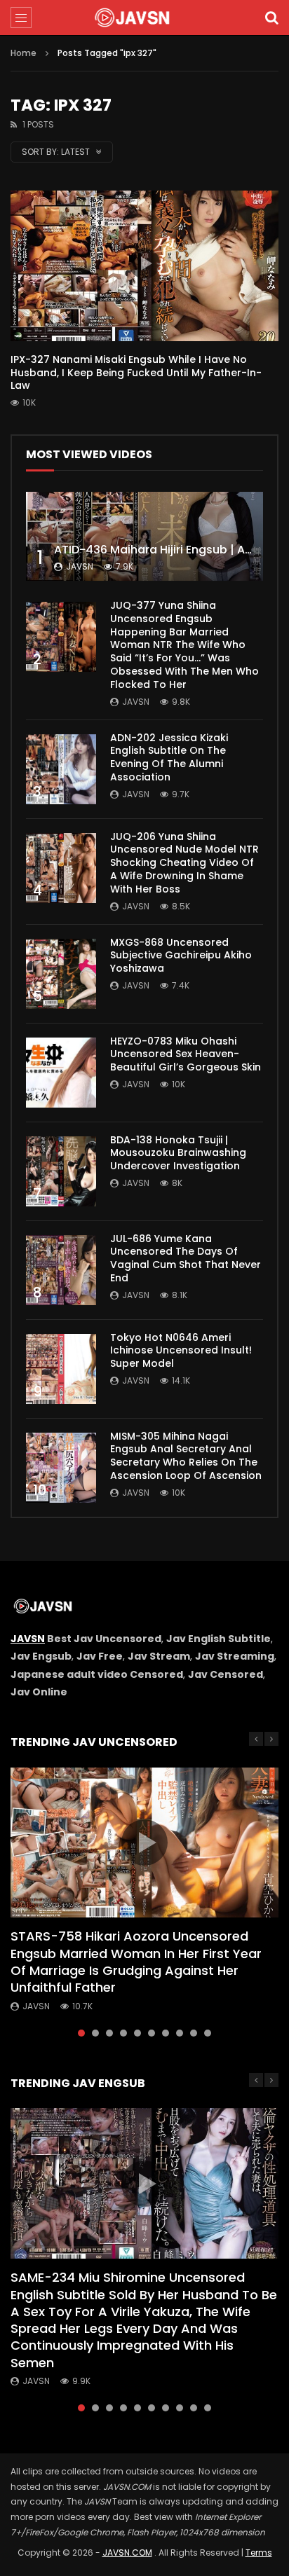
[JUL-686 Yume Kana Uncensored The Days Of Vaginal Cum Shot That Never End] (61, 1270)
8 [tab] (180, 2033)
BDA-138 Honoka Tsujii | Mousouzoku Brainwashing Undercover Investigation (178, 1153)
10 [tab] (208, 2033)
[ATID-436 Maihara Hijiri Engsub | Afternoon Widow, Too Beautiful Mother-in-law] (144, 536)
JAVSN (28, 1639)
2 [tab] (95, 2033)
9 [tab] (194, 2033)
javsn (80, 566)
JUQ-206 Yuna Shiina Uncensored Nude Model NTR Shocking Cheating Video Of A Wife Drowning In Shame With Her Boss (184, 863)
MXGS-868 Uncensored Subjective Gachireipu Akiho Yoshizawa (181, 956)
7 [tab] (166, 2033)
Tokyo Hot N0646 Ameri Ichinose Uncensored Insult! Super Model (181, 1351)
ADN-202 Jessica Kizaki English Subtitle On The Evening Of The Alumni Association (169, 758)
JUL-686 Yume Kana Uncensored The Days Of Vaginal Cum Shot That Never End (186, 1259)
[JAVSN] (144, 18)
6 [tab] (152, 2033)
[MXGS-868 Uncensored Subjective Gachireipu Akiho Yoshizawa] (61, 974)
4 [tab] (123, 2033)
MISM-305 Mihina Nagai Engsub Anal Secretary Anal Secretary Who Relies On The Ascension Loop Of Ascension (186, 1456)
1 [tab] (81, 2033)
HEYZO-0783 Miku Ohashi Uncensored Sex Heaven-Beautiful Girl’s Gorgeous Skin (186, 1054)
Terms (259, 2553)
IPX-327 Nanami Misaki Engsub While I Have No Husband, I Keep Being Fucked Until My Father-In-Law (136, 373)
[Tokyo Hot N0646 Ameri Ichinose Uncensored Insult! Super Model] (61, 1369)
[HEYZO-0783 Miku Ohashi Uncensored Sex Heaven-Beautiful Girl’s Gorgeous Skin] (61, 1073)
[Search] (271, 18)
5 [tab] (137, 2033)
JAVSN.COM (127, 2553)
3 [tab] (109, 2033)
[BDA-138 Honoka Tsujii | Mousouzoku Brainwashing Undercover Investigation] (61, 1171)
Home (23, 53)
